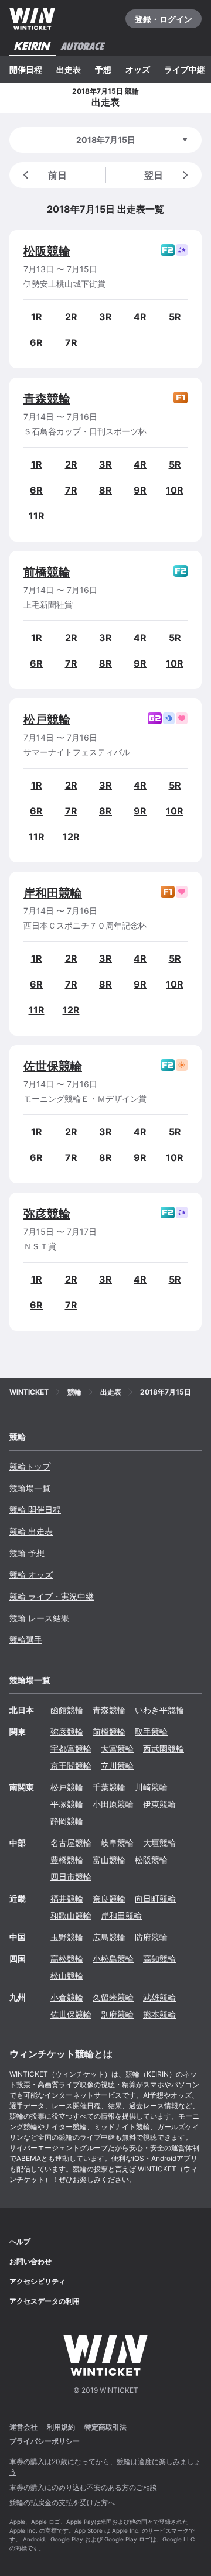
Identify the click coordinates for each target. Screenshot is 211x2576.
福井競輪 (67, 1898)
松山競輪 (67, 1976)
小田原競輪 (113, 1804)
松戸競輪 (47, 720)
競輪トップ (30, 1466)
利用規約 (61, 2427)
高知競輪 (159, 1959)
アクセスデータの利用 (45, 2301)
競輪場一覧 (30, 1488)
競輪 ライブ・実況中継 (52, 1596)
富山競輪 (109, 1860)
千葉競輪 (109, 1787)
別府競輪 (117, 2014)
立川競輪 (117, 1765)
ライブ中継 (185, 69)
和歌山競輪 (71, 1915)
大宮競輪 (117, 1748)
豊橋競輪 (67, 1860)
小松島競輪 (113, 1959)
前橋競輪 (47, 572)
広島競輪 (109, 1937)
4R (140, 317)
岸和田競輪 (53, 893)
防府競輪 (151, 1937)
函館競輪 (67, 1710)
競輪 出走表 (31, 1531)
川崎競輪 (151, 1787)
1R (37, 317)
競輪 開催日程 (35, 1510)
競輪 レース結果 (39, 1618)
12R (71, 837)
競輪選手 (26, 1640)
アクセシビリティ (38, 2281)
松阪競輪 (47, 251)
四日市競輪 (71, 1877)
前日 (57, 175)
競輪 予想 (27, 1553)
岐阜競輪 (117, 1843)
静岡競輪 (67, 1821)
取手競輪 (151, 1731)
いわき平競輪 (159, 1710)
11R (37, 516)
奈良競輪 (109, 1898)
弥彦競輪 (47, 1214)
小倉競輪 (67, 1997)
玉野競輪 (67, 1937)
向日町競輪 (155, 1898)
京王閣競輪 (71, 1765)
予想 (103, 69)
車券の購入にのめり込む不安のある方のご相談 (83, 2487)
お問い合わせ (30, 2261)
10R (175, 490)
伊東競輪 (159, 1804)
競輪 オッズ (31, 1575)
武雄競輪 (159, 1997)
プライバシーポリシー (45, 2441)
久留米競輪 (113, 1997)
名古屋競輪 (71, 1843)
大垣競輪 (159, 1843)
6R (36, 342)
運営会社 (23, 2427)
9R (140, 490)
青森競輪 (47, 399)
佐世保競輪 (53, 1066)
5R (175, 317)
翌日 (154, 175)
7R (71, 342)
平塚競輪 (67, 1804)
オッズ (138, 69)
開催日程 (26, 69)
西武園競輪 (164, 1748)
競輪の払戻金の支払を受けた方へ (62, 2503)
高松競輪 (67, 1959)
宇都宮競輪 (71, 1748)
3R (105, 317)
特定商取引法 (105, 2427)
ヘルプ (20, 2241)
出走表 (69, 69)
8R (105, 490)
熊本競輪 (159, 2014)
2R (71, 317)
